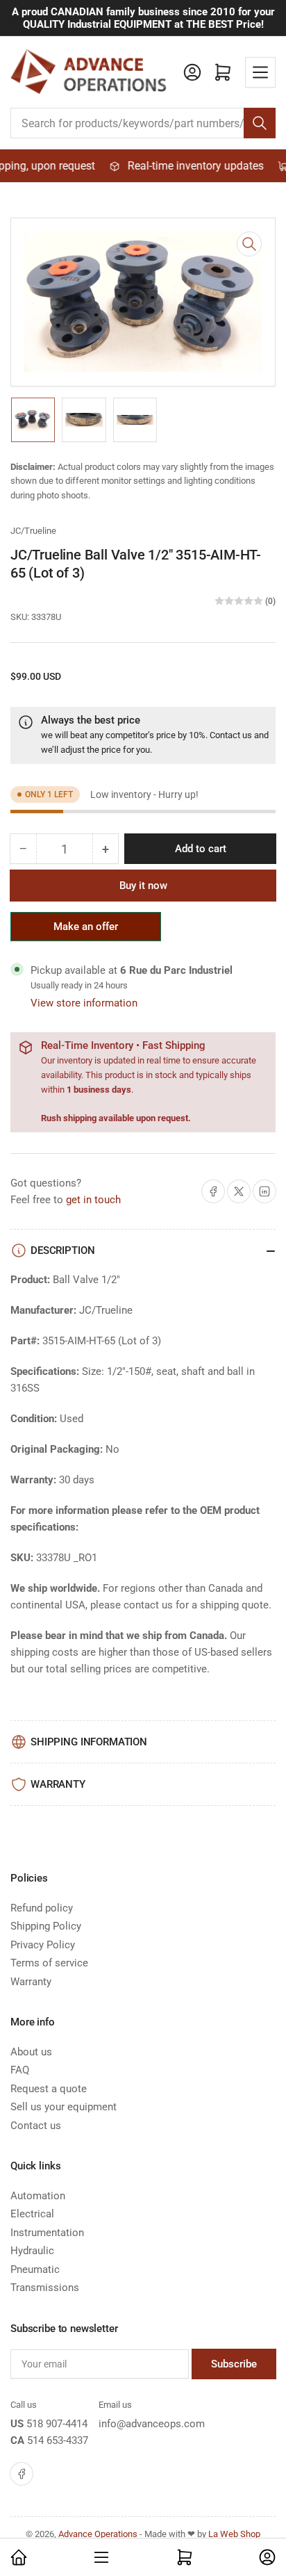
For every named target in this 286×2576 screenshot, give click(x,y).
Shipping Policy (46, 1926)
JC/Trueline (33, 531)
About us (31, 2052)
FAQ (20, 2070)
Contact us (231, 735)
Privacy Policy (43, 1945)
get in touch (93, 1200)
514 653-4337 (58, 2440)
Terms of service (49, 1963)
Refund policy (42, 1908)
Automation (38, 2196)
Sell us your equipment (64, 2107)
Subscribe (234, 2364)
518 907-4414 (57, 2424)
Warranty (31, 1982)
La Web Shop (234, 2534)
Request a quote (49, 2089)
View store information (84, 1003)
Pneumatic (35, 2269)
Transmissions (45, 2288)
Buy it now (143, 886)
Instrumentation (47, 2233)
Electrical (32, 2214)
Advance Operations (98, 2534)
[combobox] (143, 123)
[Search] (260, 123)
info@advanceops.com (152, 2424)
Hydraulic (32, 2251)
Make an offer (86, 931)
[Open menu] (260, 72)
